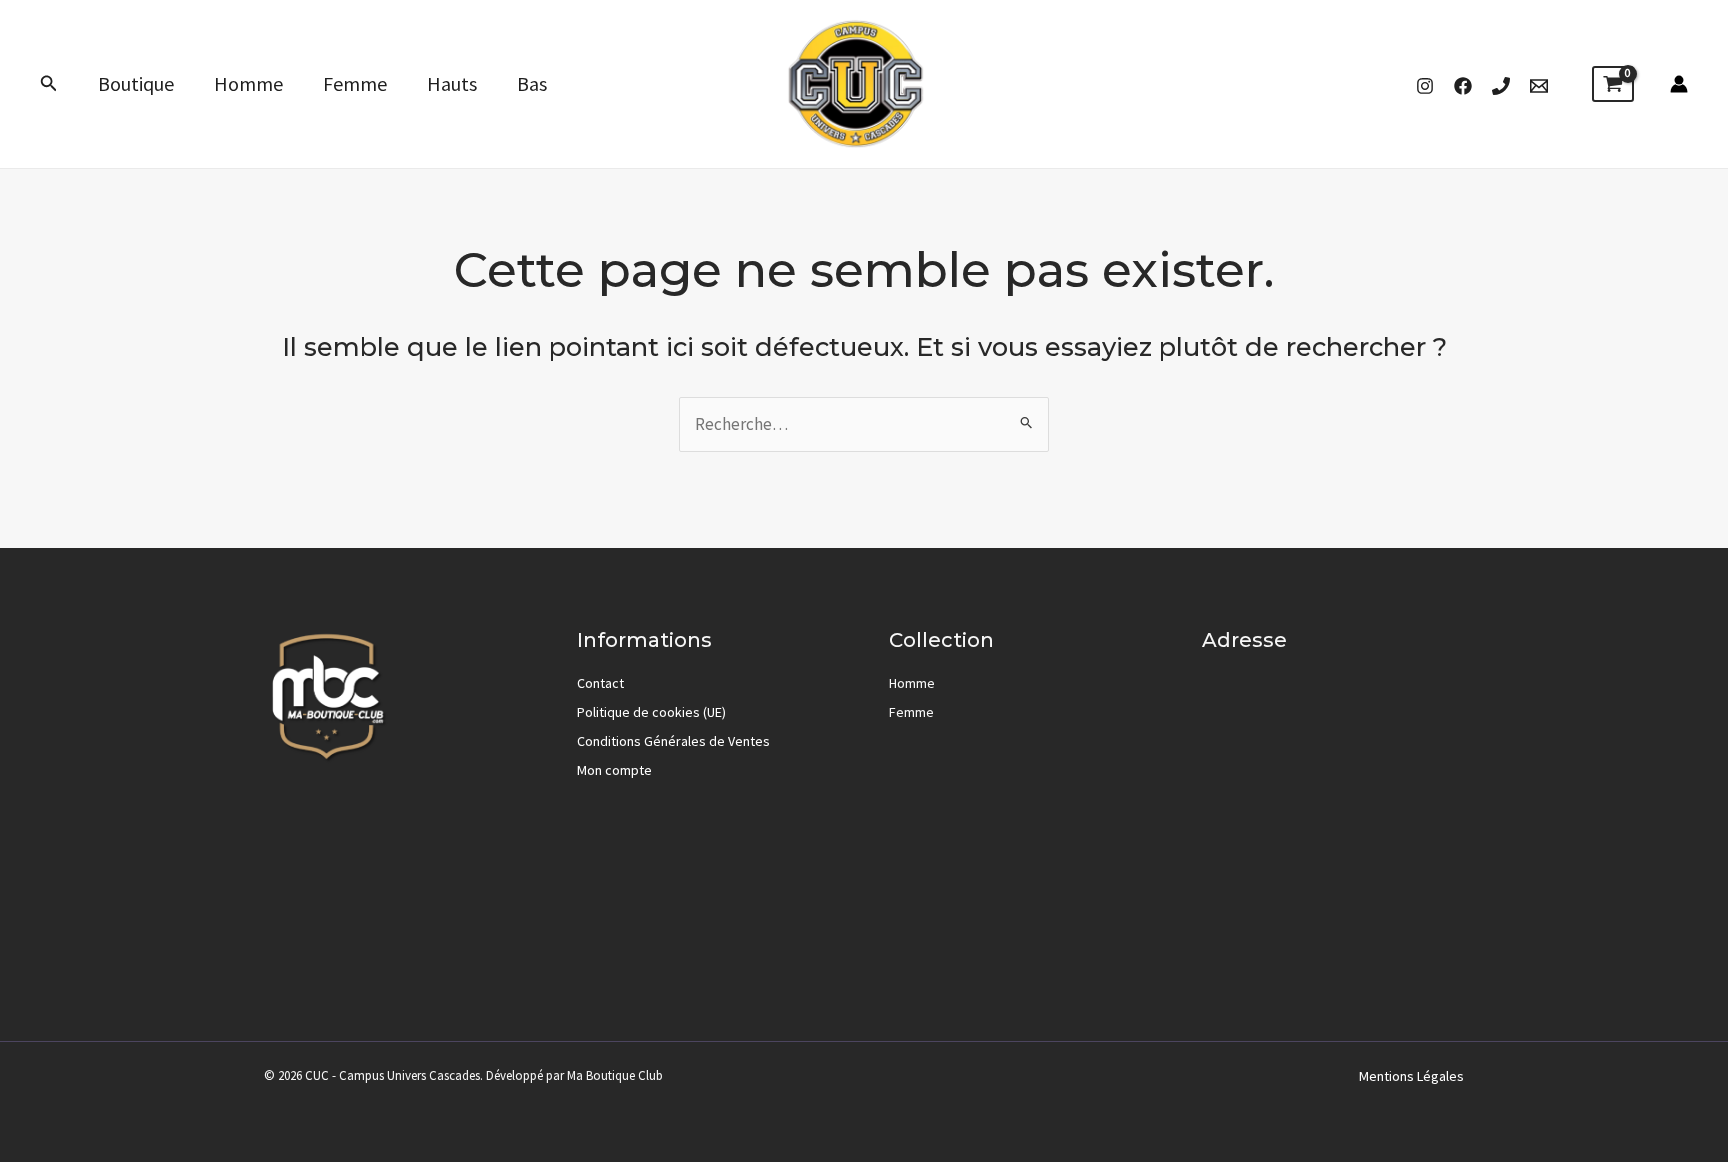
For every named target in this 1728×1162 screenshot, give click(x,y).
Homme (248, 83)
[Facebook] (1463, 86)
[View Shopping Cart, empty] (1613, 84)
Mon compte (614, 770)
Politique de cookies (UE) (651, 712)
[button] (49, 84)
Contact (600, 683)
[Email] (1539, 86)
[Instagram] (1425, 86)
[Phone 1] (1501, 86)
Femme (355, 83)
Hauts (452, 83)
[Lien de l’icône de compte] (1679, 84)
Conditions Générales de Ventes (673, 741)
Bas (532, 83)
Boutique (136, 83)
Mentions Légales (1411, 1076)
